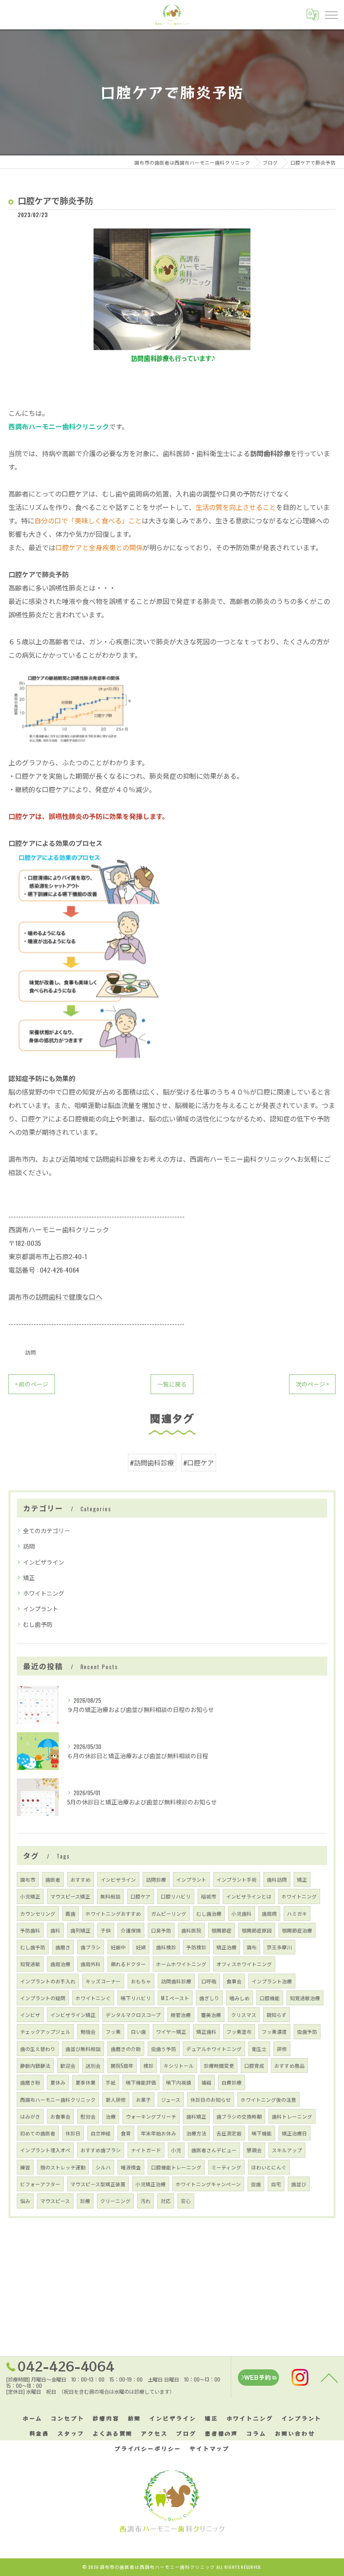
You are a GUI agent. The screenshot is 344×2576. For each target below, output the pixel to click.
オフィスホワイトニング (244, 1964)
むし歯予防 (38, 1624)
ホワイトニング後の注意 (268, 2099)
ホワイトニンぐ (93, 1998)
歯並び (299, 2184)
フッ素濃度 (274, 2031)
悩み (25, 2201)
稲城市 (208, 1896)
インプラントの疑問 (43, 1998)
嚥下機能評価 (141, 2082)
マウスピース (55, 2201)
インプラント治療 (272, 1981)
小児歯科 (242, 1913)
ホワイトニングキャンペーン (208, 2184)
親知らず (276, 2015)
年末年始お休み (159, 2133)
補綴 (206, 2082)
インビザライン (44, 1562)
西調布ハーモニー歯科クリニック (58, 2099)
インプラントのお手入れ (48, 1981)
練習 (25, 2167)
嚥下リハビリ (136, 1998)
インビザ (30, 2015)
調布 (252, 1947)
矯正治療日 (294, 2133)
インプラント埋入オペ (45, 2150)
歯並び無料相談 (83, 2049)
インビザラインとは (249, 1896)
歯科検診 (166, 1947)
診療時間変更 (219, 2065)
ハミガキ (297, 1913)
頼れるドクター (128, 1964)
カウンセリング (38, 1913)
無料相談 (110, 1896)
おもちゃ (141, 1981)
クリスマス (244, 2015)
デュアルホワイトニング (214, 2049)
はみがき (30, 2116)
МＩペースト (175, 1998)
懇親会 (254, 2150)
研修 (282, 2049)
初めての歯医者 (38, 2133)
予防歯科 (30, 1930)
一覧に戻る (172, 1384)
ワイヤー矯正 (171, 2031)
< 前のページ (32, 1384)
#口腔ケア (199, 1463)
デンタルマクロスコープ (133, 2015)
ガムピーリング (169, 1913)
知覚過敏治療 (305, 1998)
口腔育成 (254, 2065)
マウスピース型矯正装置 (98, 2184)
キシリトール (179, 2065)
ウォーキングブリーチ (151, 2116)
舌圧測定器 (229, 2133)
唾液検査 (131, 2167)
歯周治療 (60, 1964)
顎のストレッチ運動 (63, 2167)
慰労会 (88, 2116)
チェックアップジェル (45, 2031)
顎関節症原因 (257, 1930)
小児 (176, 2150)
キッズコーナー (103, 1981)
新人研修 (116, 2099)
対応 (166, 2201)
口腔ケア (141, 1896)
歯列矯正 (81, 1930)
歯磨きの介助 (126, 2049)
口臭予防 (161, 1930)
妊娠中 (118, 1947)
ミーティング (226, 2167)
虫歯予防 (307, 2031)
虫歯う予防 (164, 2049)
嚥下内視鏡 (179, 2082)
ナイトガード (146, 2150)
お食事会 (60, 2116)
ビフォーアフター (40, 2184)
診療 (85, 2201)
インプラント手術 (237, 1879)
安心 (186, 2201)
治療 (111, 2116)
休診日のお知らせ (211, 2099)
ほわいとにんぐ (269, 2167)
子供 (106, 1930)
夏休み (58, 2082)
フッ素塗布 (239, 2031)
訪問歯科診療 (176, 1981)
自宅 (276, 2184)
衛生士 (259, 2049)
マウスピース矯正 (70, 1896)
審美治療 (211, 2015)
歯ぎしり (209, 1998)
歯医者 (53, 1879)
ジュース (171, 2099)
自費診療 (232, 2082)
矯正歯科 (206, 2031)
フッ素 (113, 2031)
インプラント (41, 1608)
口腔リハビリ (176, 1896)
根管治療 (181, 2015)
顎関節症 (222, 1930)
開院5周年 (122, 2065)
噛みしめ (240, 1998)
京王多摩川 (279, 1947)
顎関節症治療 (297, 1930)
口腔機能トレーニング (176, 2167)
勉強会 (88, 2031)
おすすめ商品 (289, 2065)
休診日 (73, 2133)
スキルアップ (287, 2150)
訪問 (31, 1352)
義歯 (70, 1913)
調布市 (28, 1879)
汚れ (146, 2201)
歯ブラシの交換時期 (239, 2116)
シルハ (103, 2167)
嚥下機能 (262, 2133)
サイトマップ (210, 2449)
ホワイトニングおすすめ (113, 1913)
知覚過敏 (30, 1964)
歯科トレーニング (292, 2116)
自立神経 (101, 2133)
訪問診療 (156, 1879)
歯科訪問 (277, 1879)
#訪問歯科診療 (152, 1463)
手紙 (111, 2082)
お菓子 (143, 2099)
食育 (126, 2133)
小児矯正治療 (151, 2184)
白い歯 (138, 2031)
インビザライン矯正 (73, 2015)
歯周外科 (91, 1964)
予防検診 (196, 1947)
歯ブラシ (91, 1947)
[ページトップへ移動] (329, 2377)
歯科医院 (191, 1930)
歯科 (55, 1930)
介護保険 (131, 1930)
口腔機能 (270, 1998)
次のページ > (312, 1384)
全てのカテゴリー (47, 1530)
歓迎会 (68, 2065)
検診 (149, 2065)
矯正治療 (227, 1947)
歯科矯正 (196, 2116)
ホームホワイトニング (181, 1964)
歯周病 (269, 1913)
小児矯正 (30, 1896)
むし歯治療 (209, 1913)
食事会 (234, 1981)
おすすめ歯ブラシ (101, 2150)
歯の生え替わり (38, 2049)
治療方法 (196, 2133)
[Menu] (331, 14)
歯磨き (63, 1947)
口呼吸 (209, 1981)
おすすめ (81, 1879)
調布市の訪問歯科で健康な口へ (55, 1297)
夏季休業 (86, 2082)
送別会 (93, 2065)
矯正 (29, 1577)
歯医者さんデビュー (214, 2150)
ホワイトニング (44, 1593)
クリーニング (115, 2201)
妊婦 (141, 1947)
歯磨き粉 (30, 2082)
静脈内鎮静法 (35, 2065)
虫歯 (256, 2184)
